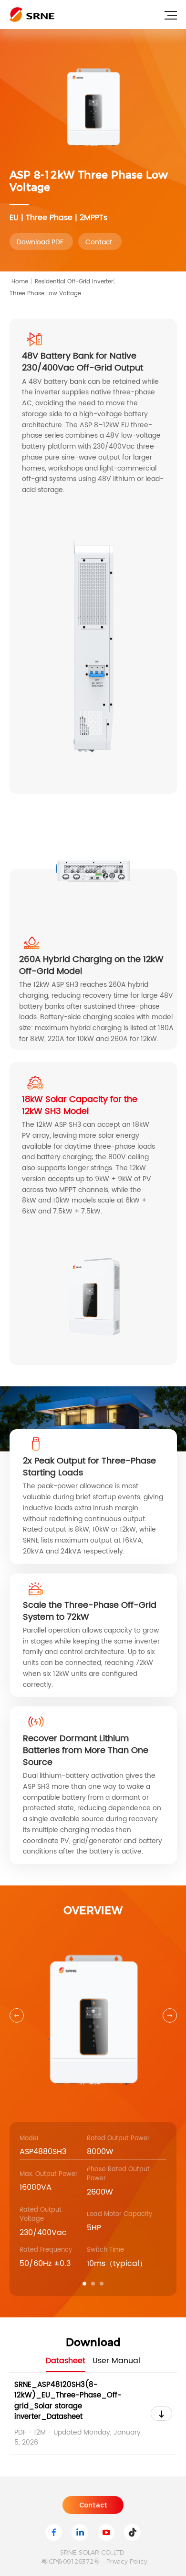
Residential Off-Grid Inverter (75, 282)
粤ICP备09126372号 (70, 2561)
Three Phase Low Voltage (45, 294)
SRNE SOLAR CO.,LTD (92, 2552)
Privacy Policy (127, 2561)
